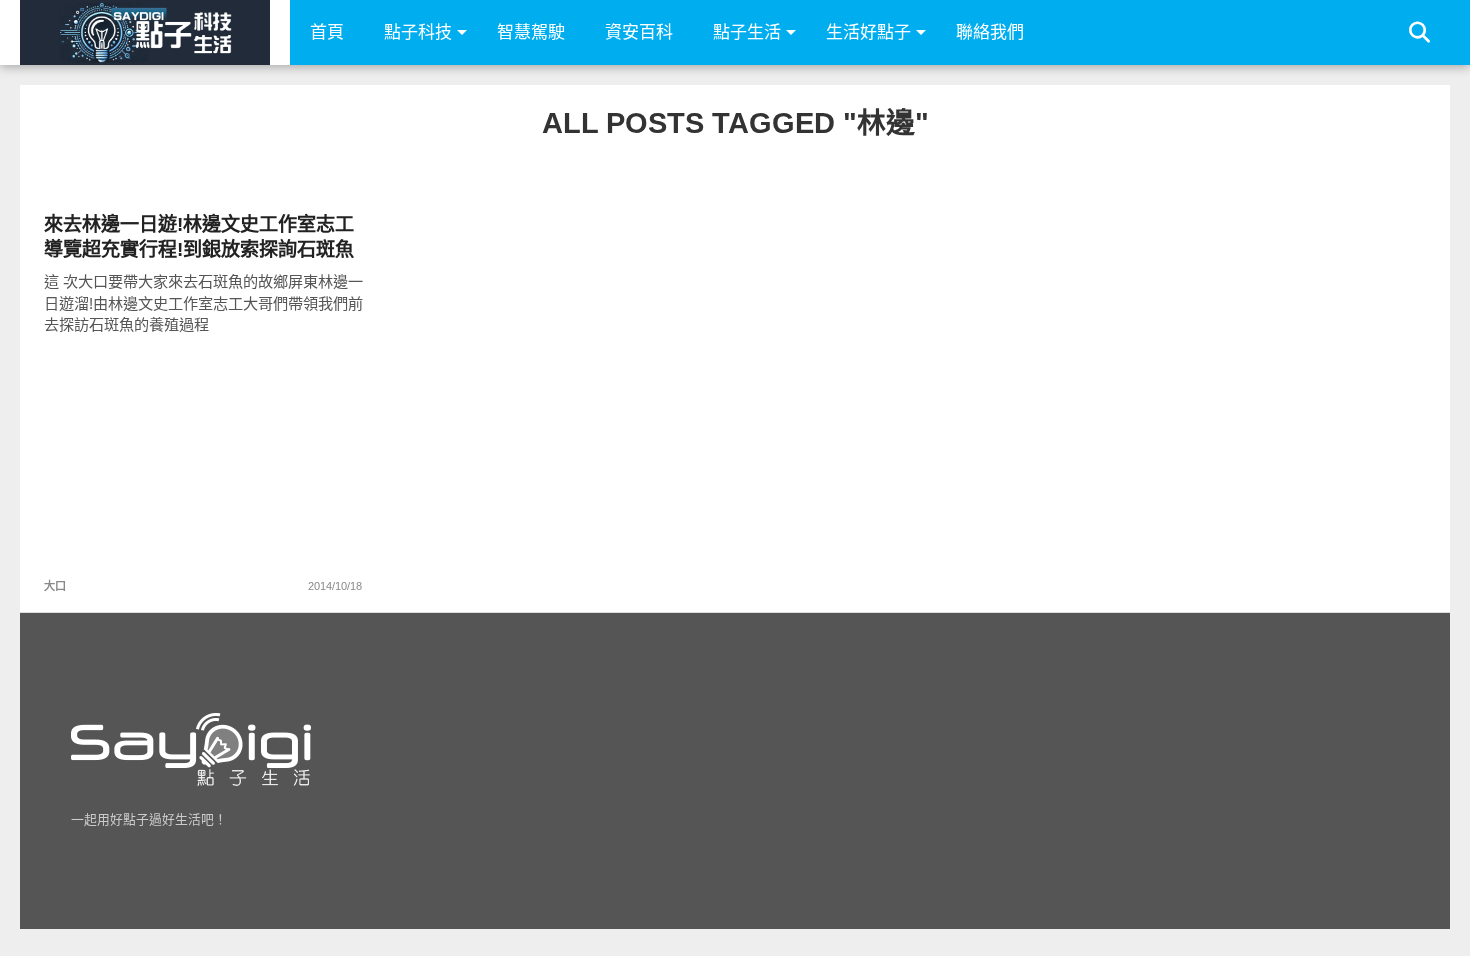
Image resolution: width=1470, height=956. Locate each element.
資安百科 (639, 32)
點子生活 (747, 32)
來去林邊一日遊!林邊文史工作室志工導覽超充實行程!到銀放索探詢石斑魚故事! (199, 237)
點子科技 (418, 32)
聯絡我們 (990, 32)
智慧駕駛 (531, 32)
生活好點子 (868, 32)
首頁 (327, 32)
